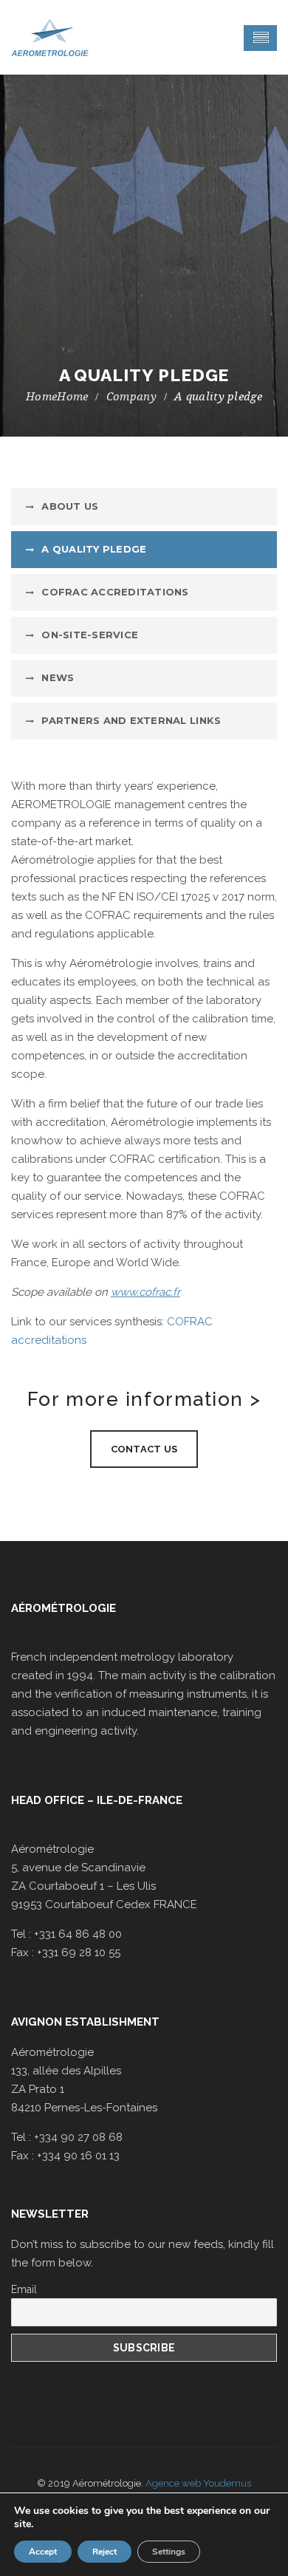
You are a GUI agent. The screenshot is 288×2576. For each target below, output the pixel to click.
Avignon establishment (85, 2022)
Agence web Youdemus (198, 2483)
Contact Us (144, 1449)
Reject (104, 2552)
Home (72, 397)
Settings (169, 2552)
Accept (43, 2552)
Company (131, 397)
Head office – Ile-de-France (97, 1800)
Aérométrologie (64, 1608)
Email (24, 2289)
